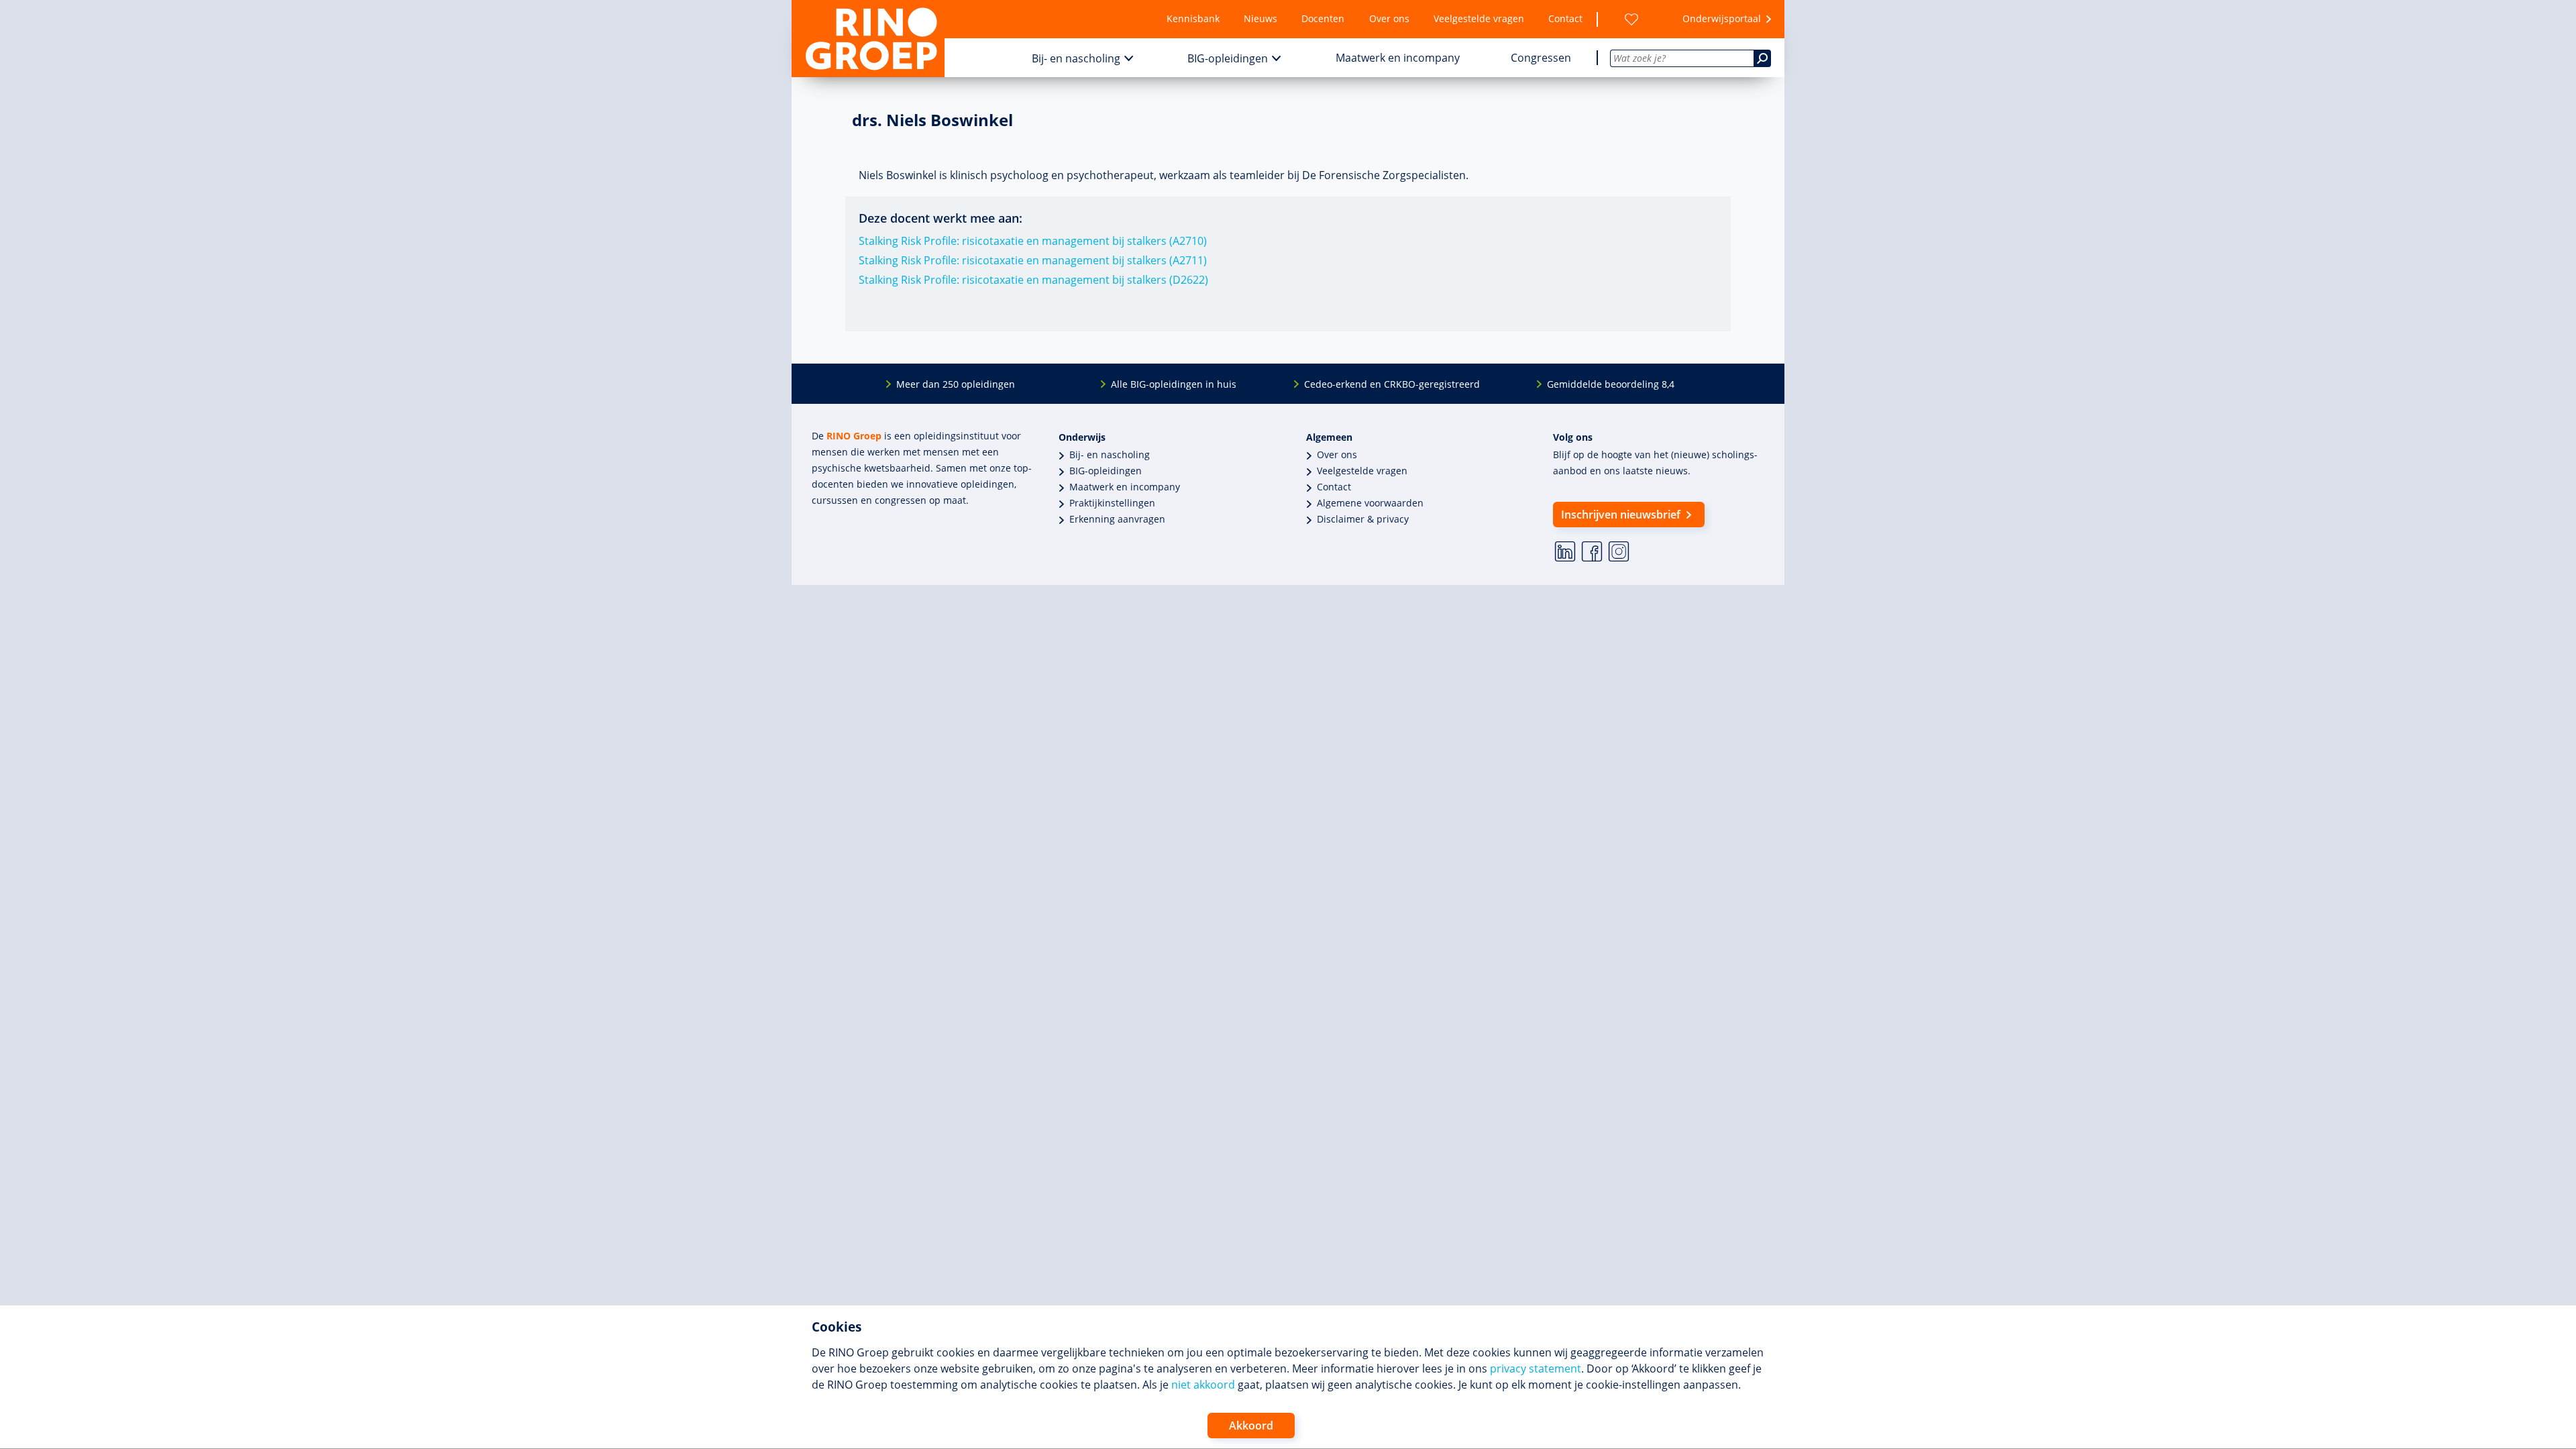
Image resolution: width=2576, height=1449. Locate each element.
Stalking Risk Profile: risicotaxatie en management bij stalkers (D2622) (1033, 280)
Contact (1565, 18)
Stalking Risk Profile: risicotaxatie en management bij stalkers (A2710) (1033, 241)
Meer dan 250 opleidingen (956, 384)
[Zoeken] (1762, 58)
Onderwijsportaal (1722, 18)
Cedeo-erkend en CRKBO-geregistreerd (1392, 384)
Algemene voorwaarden (1370, 503)
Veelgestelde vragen (1479, 18)
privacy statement (1536, 1368)
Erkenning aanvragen (1117, 519)
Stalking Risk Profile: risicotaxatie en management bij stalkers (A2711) (1033, 260)
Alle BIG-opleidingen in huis (1174, 384)
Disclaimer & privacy (1363, 519)
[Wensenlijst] (1631, 19)
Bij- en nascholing (1076, 58)
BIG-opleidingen (1228, 58)
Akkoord (1251, 1426)
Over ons (1389, 18)
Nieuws (1260, 18)
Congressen (1541, 58)
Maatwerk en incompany (1398, 58)
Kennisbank (1193, 18)
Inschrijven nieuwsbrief (1621, 515)
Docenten (1323, 18)
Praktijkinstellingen (1112, 503)
